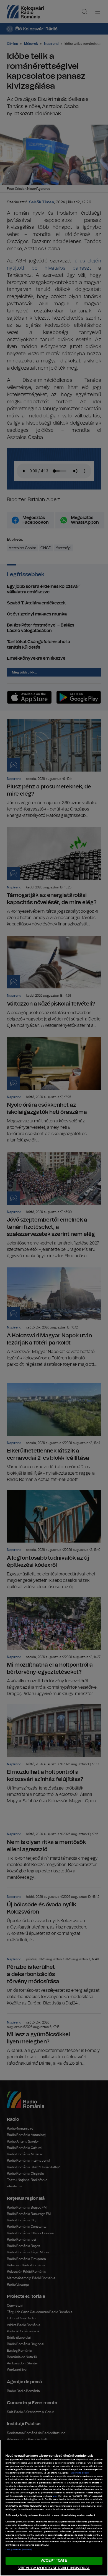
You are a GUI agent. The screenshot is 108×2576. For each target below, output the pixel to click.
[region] (54, 2508)
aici (55, 2496)
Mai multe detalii (80, 2473)
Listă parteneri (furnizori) (19, 2550)
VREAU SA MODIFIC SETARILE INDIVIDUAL (54, 2568)
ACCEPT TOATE (54, 2561)
